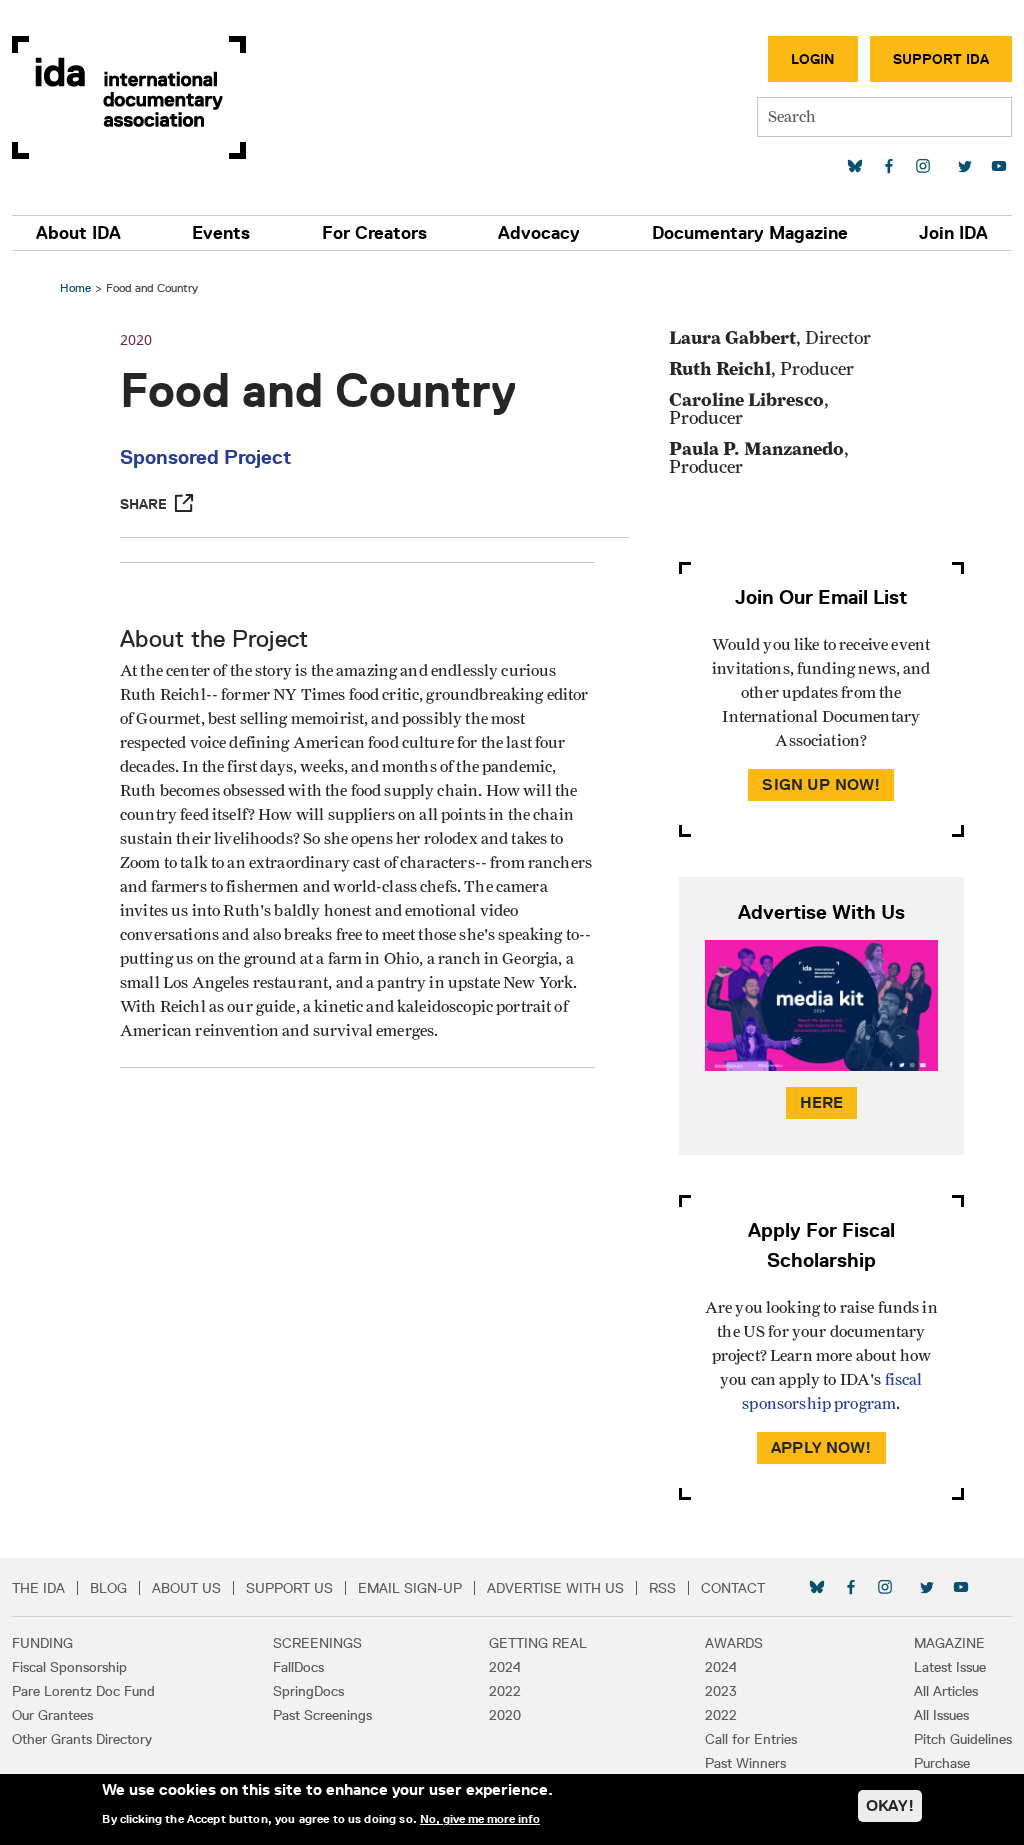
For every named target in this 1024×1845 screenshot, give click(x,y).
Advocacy (539, 233)
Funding (42, 1643)
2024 (505, 1667)
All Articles (946, 1691)
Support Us (289, 1588)
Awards (734, 1643)
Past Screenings (322, 1715)
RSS (662, 1588)
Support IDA (941, 59)
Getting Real (538, 1643)
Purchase (942, 1763)
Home (75, 287)
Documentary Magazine (750, 233)
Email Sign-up (410, 1588)
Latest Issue (950, 1667)
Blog (108, 1588)
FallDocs (298, 1667)
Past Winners (745, 1763)
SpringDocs (308, 1691)
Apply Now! (821, 1447)
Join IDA (953, 233)
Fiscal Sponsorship (69, 1667)
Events (221, 233)
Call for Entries (751, 1739)
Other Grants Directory (82, 1739)
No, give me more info (480, 1819)
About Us (186, 1588)
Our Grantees (52, 1715)
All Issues (941, 1715)
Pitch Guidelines (963, 1739)
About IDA (78, 233)
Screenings (317, 1643)
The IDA (38, 1588)
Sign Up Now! (821, 784)
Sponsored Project (205, 457)
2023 (721, 1691)
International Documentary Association (129, 97)
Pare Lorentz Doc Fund (83, 1691)
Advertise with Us (555, 1588)
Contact (733, 1588)
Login (813, 59)
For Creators (374, 233)
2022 (505, 1691)
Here (822, 1102)
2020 (505, 1715)
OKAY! (890, 1805)
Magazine (949, 1643)
